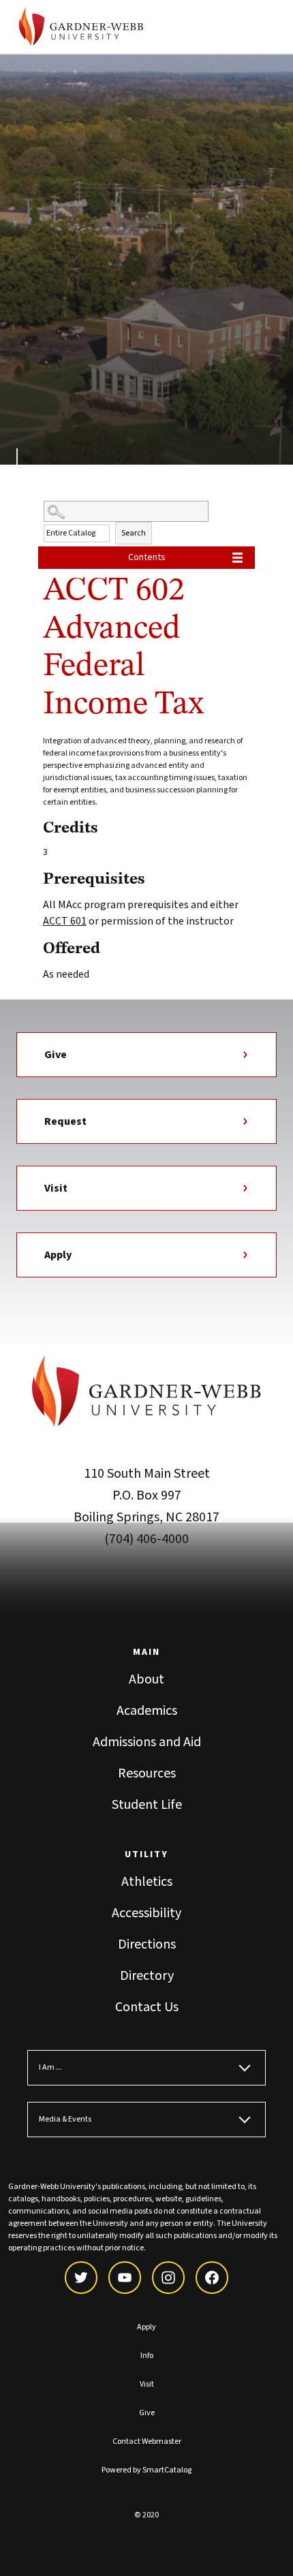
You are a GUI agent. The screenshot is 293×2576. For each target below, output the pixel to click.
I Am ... (50, 2067)
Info (147, 2356)
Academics (147, 1711)
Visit (56, 1188)
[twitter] (81, 2278)
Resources (147, 1773)
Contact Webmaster (147, 2441)
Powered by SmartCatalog (146, 2470)
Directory (147, 1976)
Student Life (147, 1805)
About (146, 1679)
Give (56, 1055)
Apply (58, 1255)
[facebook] (212, 2278)
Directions (147, 1944)
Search (134, 533)
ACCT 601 (65, 921)
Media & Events (65, 2119)
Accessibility (146, 1913)
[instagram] (168, 2278)
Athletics (147, 1882)
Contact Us (147, 2007)
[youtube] (125, 2278)
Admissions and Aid (147, 1742)
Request (65, 1121)
